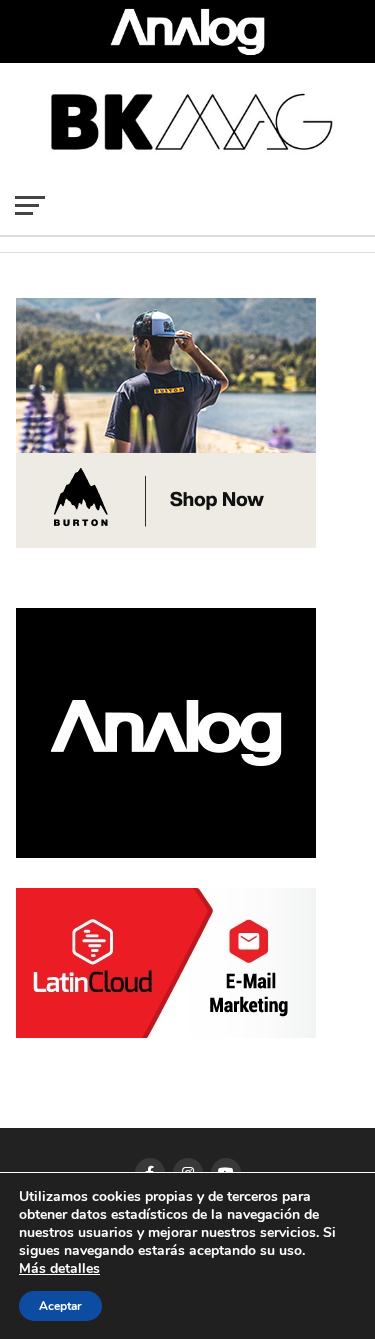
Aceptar (60, 1306)
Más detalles (59, 1269)
